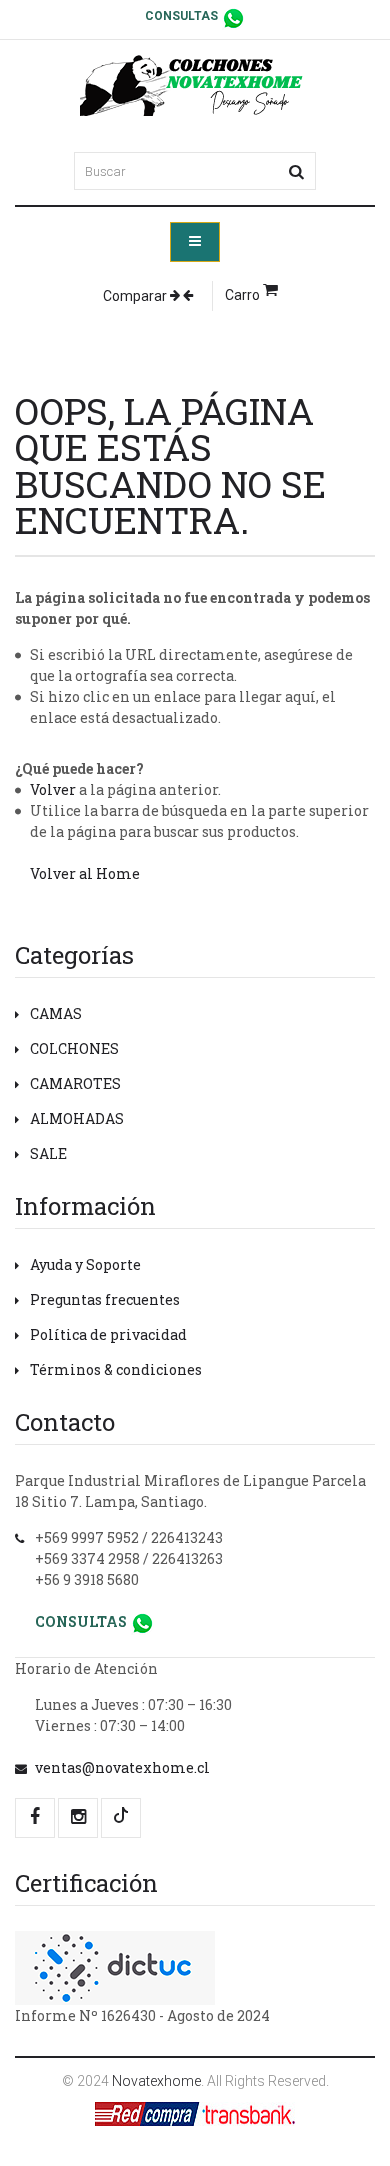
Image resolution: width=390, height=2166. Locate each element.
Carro (244, 295)
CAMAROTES (75, 1083)
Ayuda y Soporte (85, 1264)
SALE (48, 1153)
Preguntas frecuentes (105, 1299)
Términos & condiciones (116, 1369)
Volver (53, 789)
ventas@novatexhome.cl (122, 1767)
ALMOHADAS (77, 1118)
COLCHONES (74, 1048)
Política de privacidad (108, 1334)
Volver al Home (85, 873)
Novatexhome (156, 2081)
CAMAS (56, 1013)
